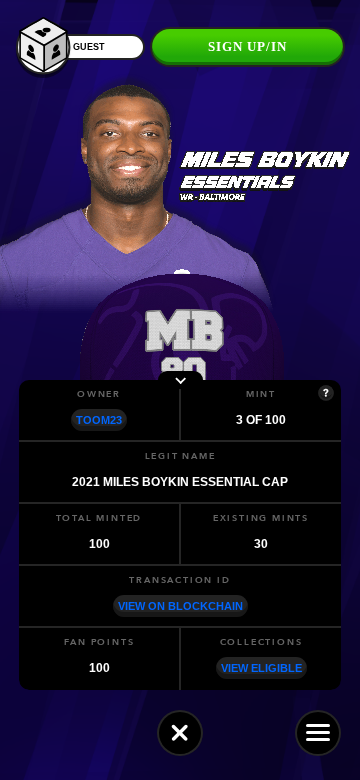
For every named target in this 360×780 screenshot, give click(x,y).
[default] (180, 733)
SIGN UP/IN (247, 46)
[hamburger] (318, 733)
